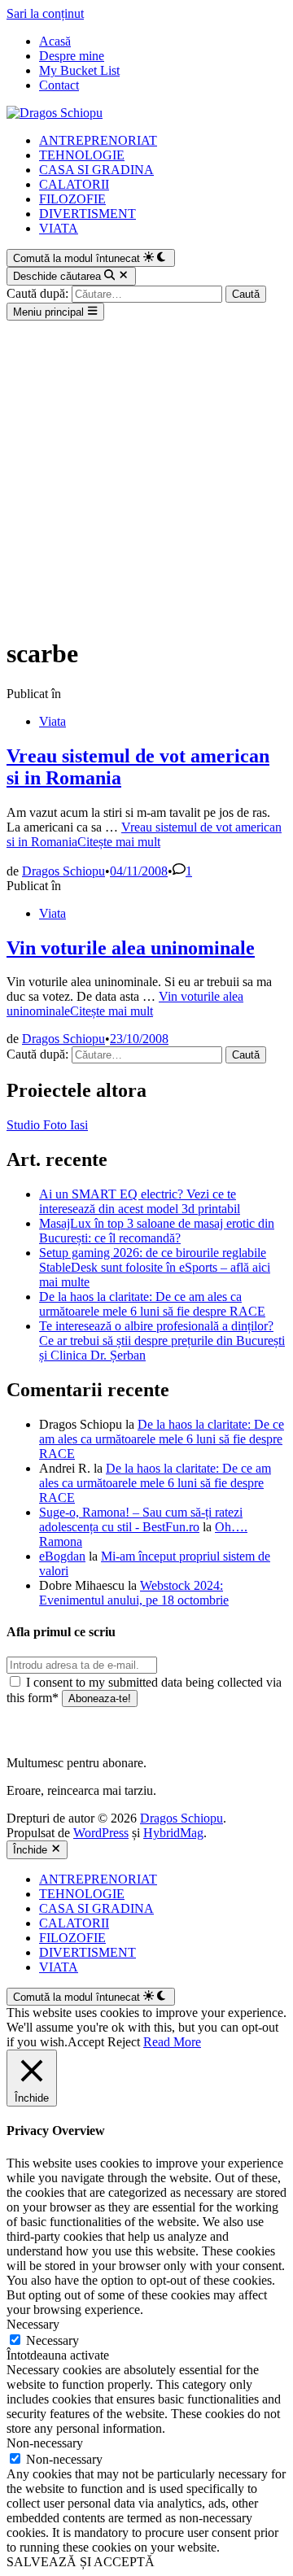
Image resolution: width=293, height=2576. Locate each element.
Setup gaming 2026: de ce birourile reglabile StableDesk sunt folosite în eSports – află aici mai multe (155, 1267)
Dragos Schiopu (63, 871)
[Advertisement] (146, 475)
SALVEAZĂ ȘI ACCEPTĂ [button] (81, 2562)
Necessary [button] (33, 2324)
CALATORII (74, 184)
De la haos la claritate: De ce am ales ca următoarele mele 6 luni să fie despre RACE (152, 1304)
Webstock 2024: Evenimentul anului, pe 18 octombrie (134, 1593)
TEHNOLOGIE (82, 155)
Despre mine (72, 56)
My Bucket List (79, 70)
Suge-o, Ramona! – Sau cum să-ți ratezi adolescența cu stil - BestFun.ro (141, 1519)
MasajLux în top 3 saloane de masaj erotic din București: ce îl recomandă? (157, 1231)
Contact (59, 85)
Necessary (52, 2340)
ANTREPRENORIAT (98, 140)
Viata (52, 721)
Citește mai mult (144, 834)
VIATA (59, 228)
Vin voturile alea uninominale (131, 948)
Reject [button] (124, 2042)
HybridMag (173, 1833)
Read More (172, 2042)
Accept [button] (86, 2042)
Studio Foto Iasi (47, 1125)
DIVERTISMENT (87, 214)
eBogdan (62, 1556)
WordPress (101, 1833)
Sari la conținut (45, 13)
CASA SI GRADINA (96, 170)
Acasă (55, 41)
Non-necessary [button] (45, 2443)
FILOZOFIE (72, 199)
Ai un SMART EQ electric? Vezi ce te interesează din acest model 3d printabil (140, 1201)
